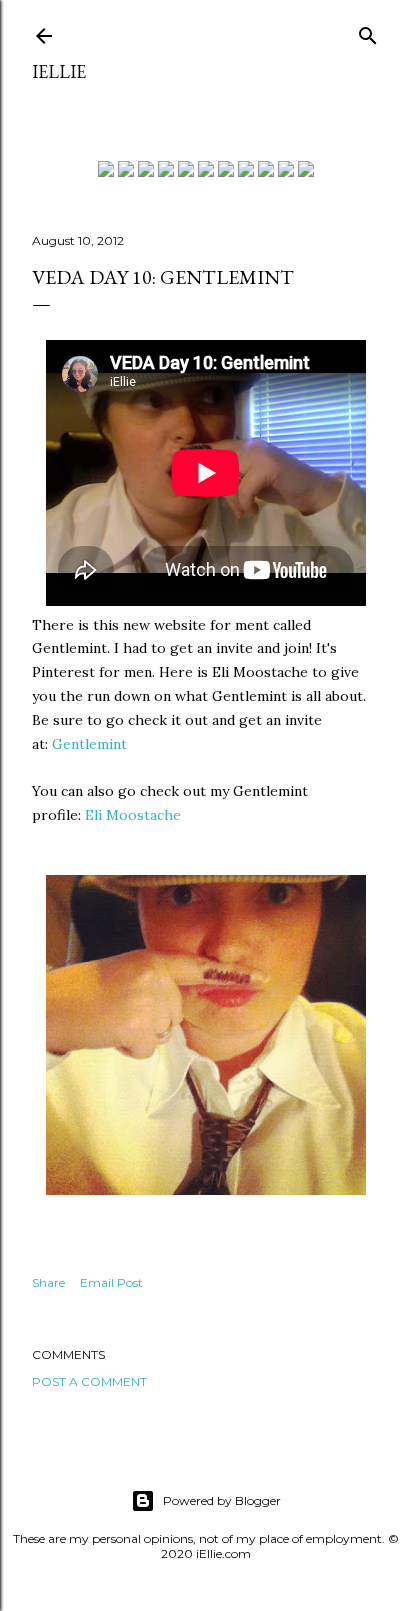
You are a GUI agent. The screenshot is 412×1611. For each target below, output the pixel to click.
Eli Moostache (133, 815)
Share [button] (48, 1282)
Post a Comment (89, 1381)
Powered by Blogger (222, 1500)
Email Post (111, 1282)
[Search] (368, 31)
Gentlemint (89, 744)
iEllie (59, 71)
